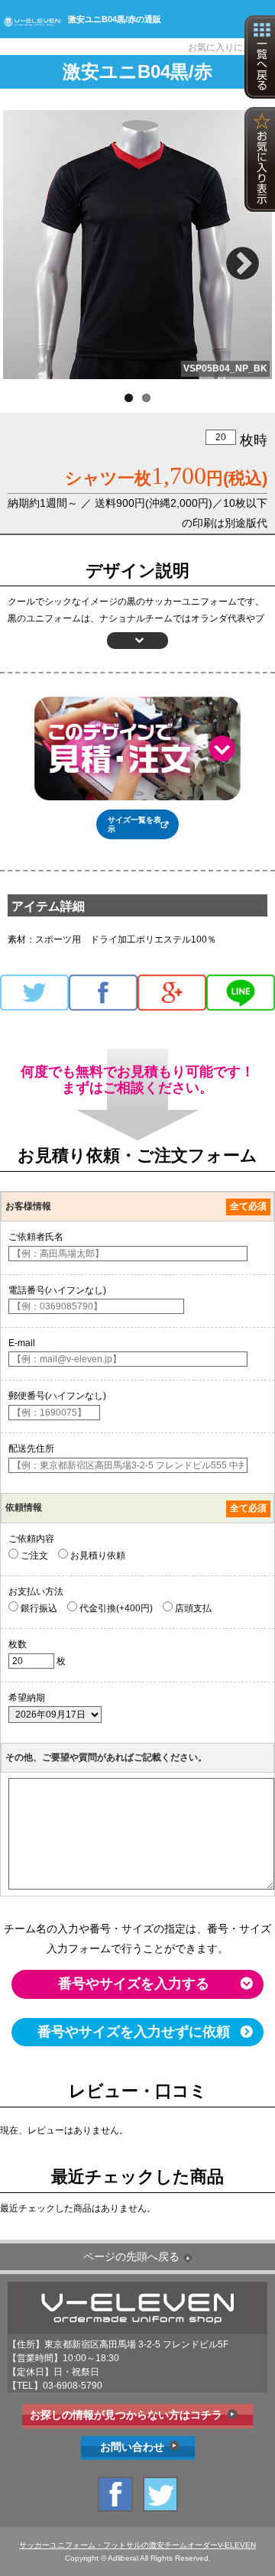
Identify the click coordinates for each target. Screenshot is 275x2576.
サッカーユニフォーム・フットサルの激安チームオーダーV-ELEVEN (137, 2545)
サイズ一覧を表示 (134, 824)
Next (245, 257)
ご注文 (33, 1556)
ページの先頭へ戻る (131, 2256)
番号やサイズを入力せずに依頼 (134, 2032)
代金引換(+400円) (115, 1608)
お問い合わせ (132, 2447)
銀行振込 (38, 1608)
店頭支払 (192, 1608)
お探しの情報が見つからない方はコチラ (126, 2415)
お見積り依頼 (97, 1556)
